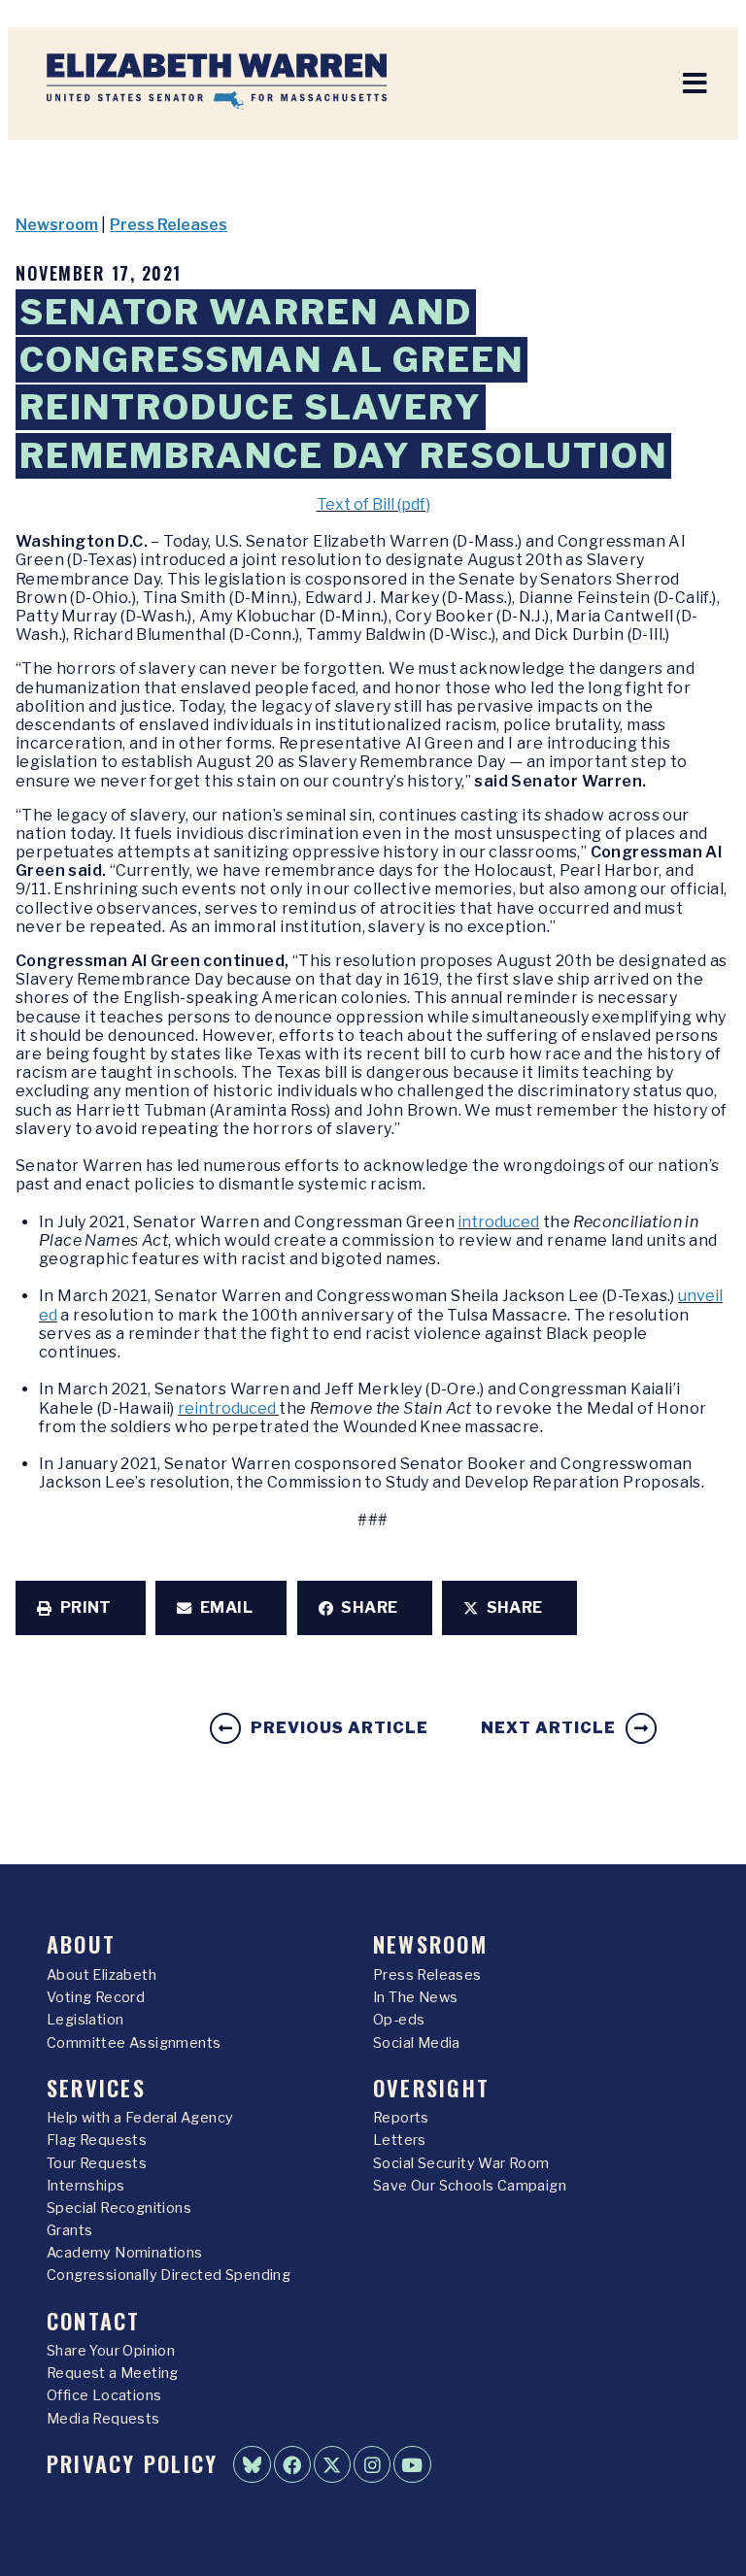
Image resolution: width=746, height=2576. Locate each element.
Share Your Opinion (111, 2351)
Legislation (85, 2020)
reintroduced (228, 1408)
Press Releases (169, 225)
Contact (94, 2320)
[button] (81, 1608)
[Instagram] (372, 2464)
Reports (401, 2118)
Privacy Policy (132, 2463)
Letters (400, 2140)
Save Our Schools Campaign (470, 2186)
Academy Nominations (125, 2253)
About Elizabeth (102, 1975)
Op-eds (399, 2020)
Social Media (417, 2043)
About (81, 1943)
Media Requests (103, 2419)
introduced (498, 1222)
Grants (69, 2230)
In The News (415, 1997)
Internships (85, 2186)
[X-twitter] (332, 2464)
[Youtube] (412, 2464)
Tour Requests (97, 2163)
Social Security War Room (461, 2163)
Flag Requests (97, 2140)
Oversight (431, 2087)
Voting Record (96, 1997)
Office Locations (104, 2395)
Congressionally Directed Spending (169, 2275)
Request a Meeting (113, 2373)
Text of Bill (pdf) (373, 504)
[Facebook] (292, 2464)
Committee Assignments (134, 2043)
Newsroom (57, 225)
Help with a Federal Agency (140, 2118)
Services (96, 2087)
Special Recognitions (119, 2208)
